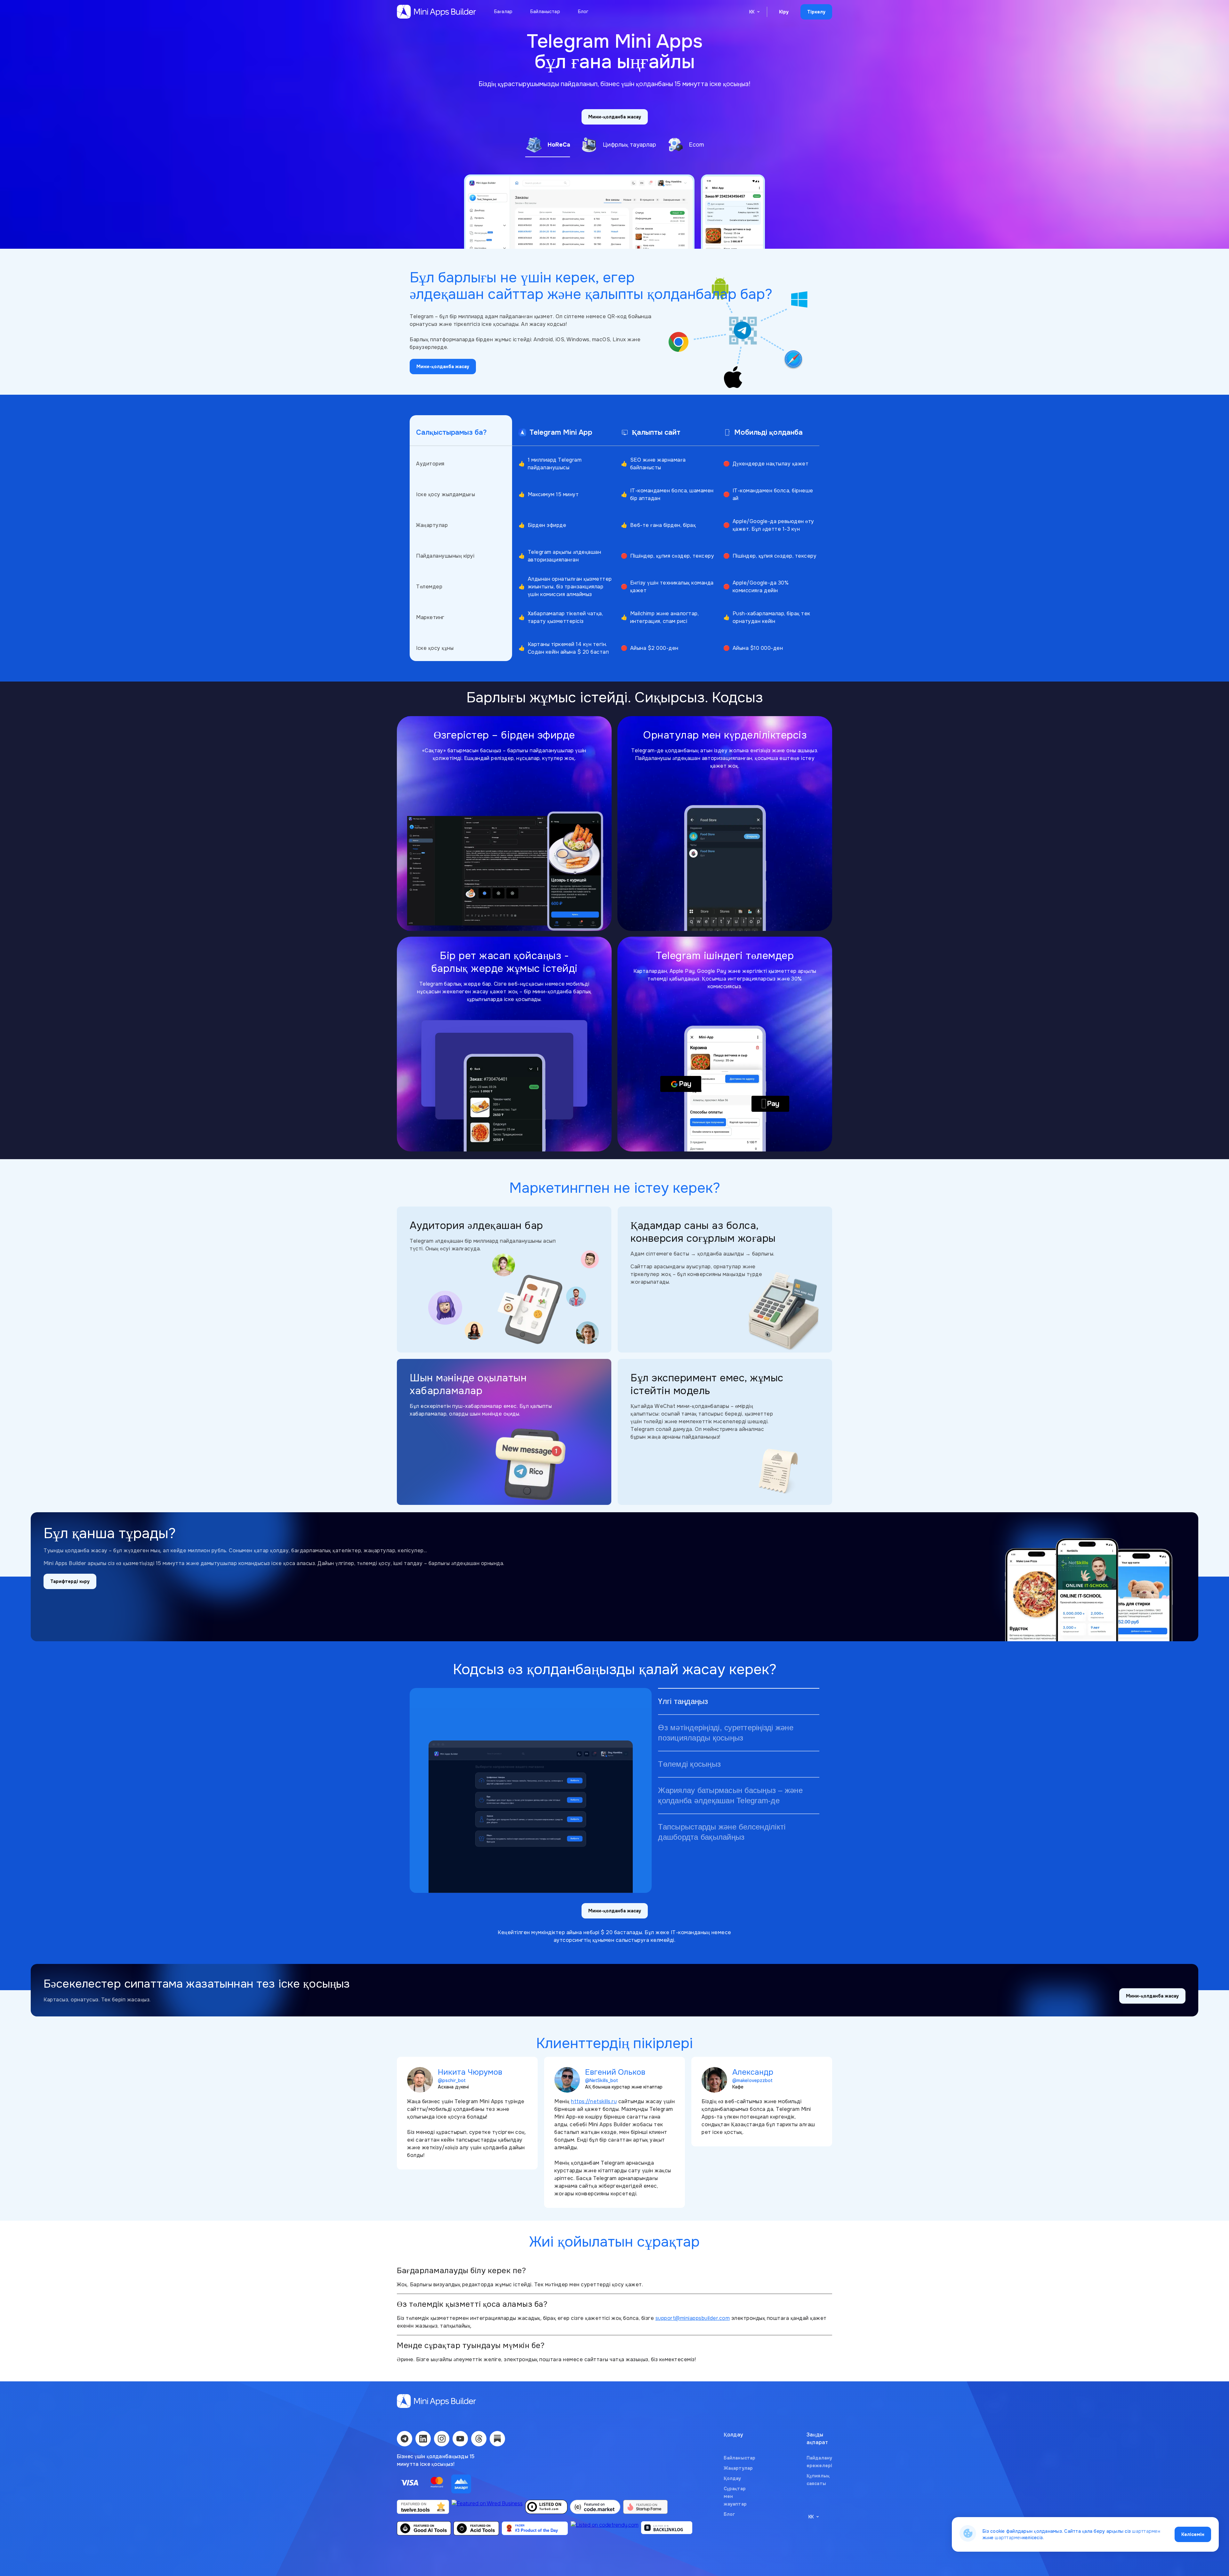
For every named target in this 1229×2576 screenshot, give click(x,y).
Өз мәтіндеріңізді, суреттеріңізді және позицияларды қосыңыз (726, 1733)
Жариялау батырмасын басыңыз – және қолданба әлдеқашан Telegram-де (730, 1795)
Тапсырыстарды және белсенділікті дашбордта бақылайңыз (722, 1832)
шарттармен (1146, 2531)
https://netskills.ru (594, 2101)
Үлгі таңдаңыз (683, 1701)
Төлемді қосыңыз (689, 1764)
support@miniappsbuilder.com (693, 2318)
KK (752, 12)
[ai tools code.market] (595, 2508)
